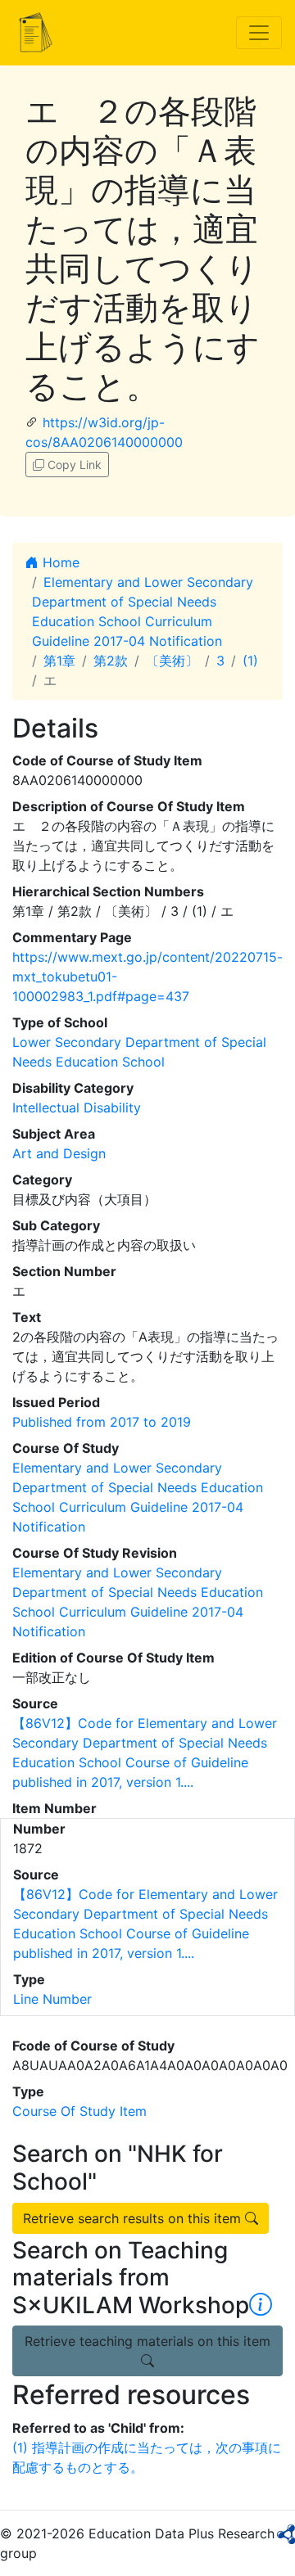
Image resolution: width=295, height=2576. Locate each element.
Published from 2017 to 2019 (102, 1422)
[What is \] (261, 2305)
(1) (250, 661)
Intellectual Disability (77, 1108)
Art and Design (59, 1153)
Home (59, 562)
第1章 (59, 661)
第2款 (111, 661)
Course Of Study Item (79, 2111)
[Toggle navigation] (259, 33)
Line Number (52, 1999)
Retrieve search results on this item (134, 2218)
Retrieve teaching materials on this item (147, 2341)
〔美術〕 (172, 661)
